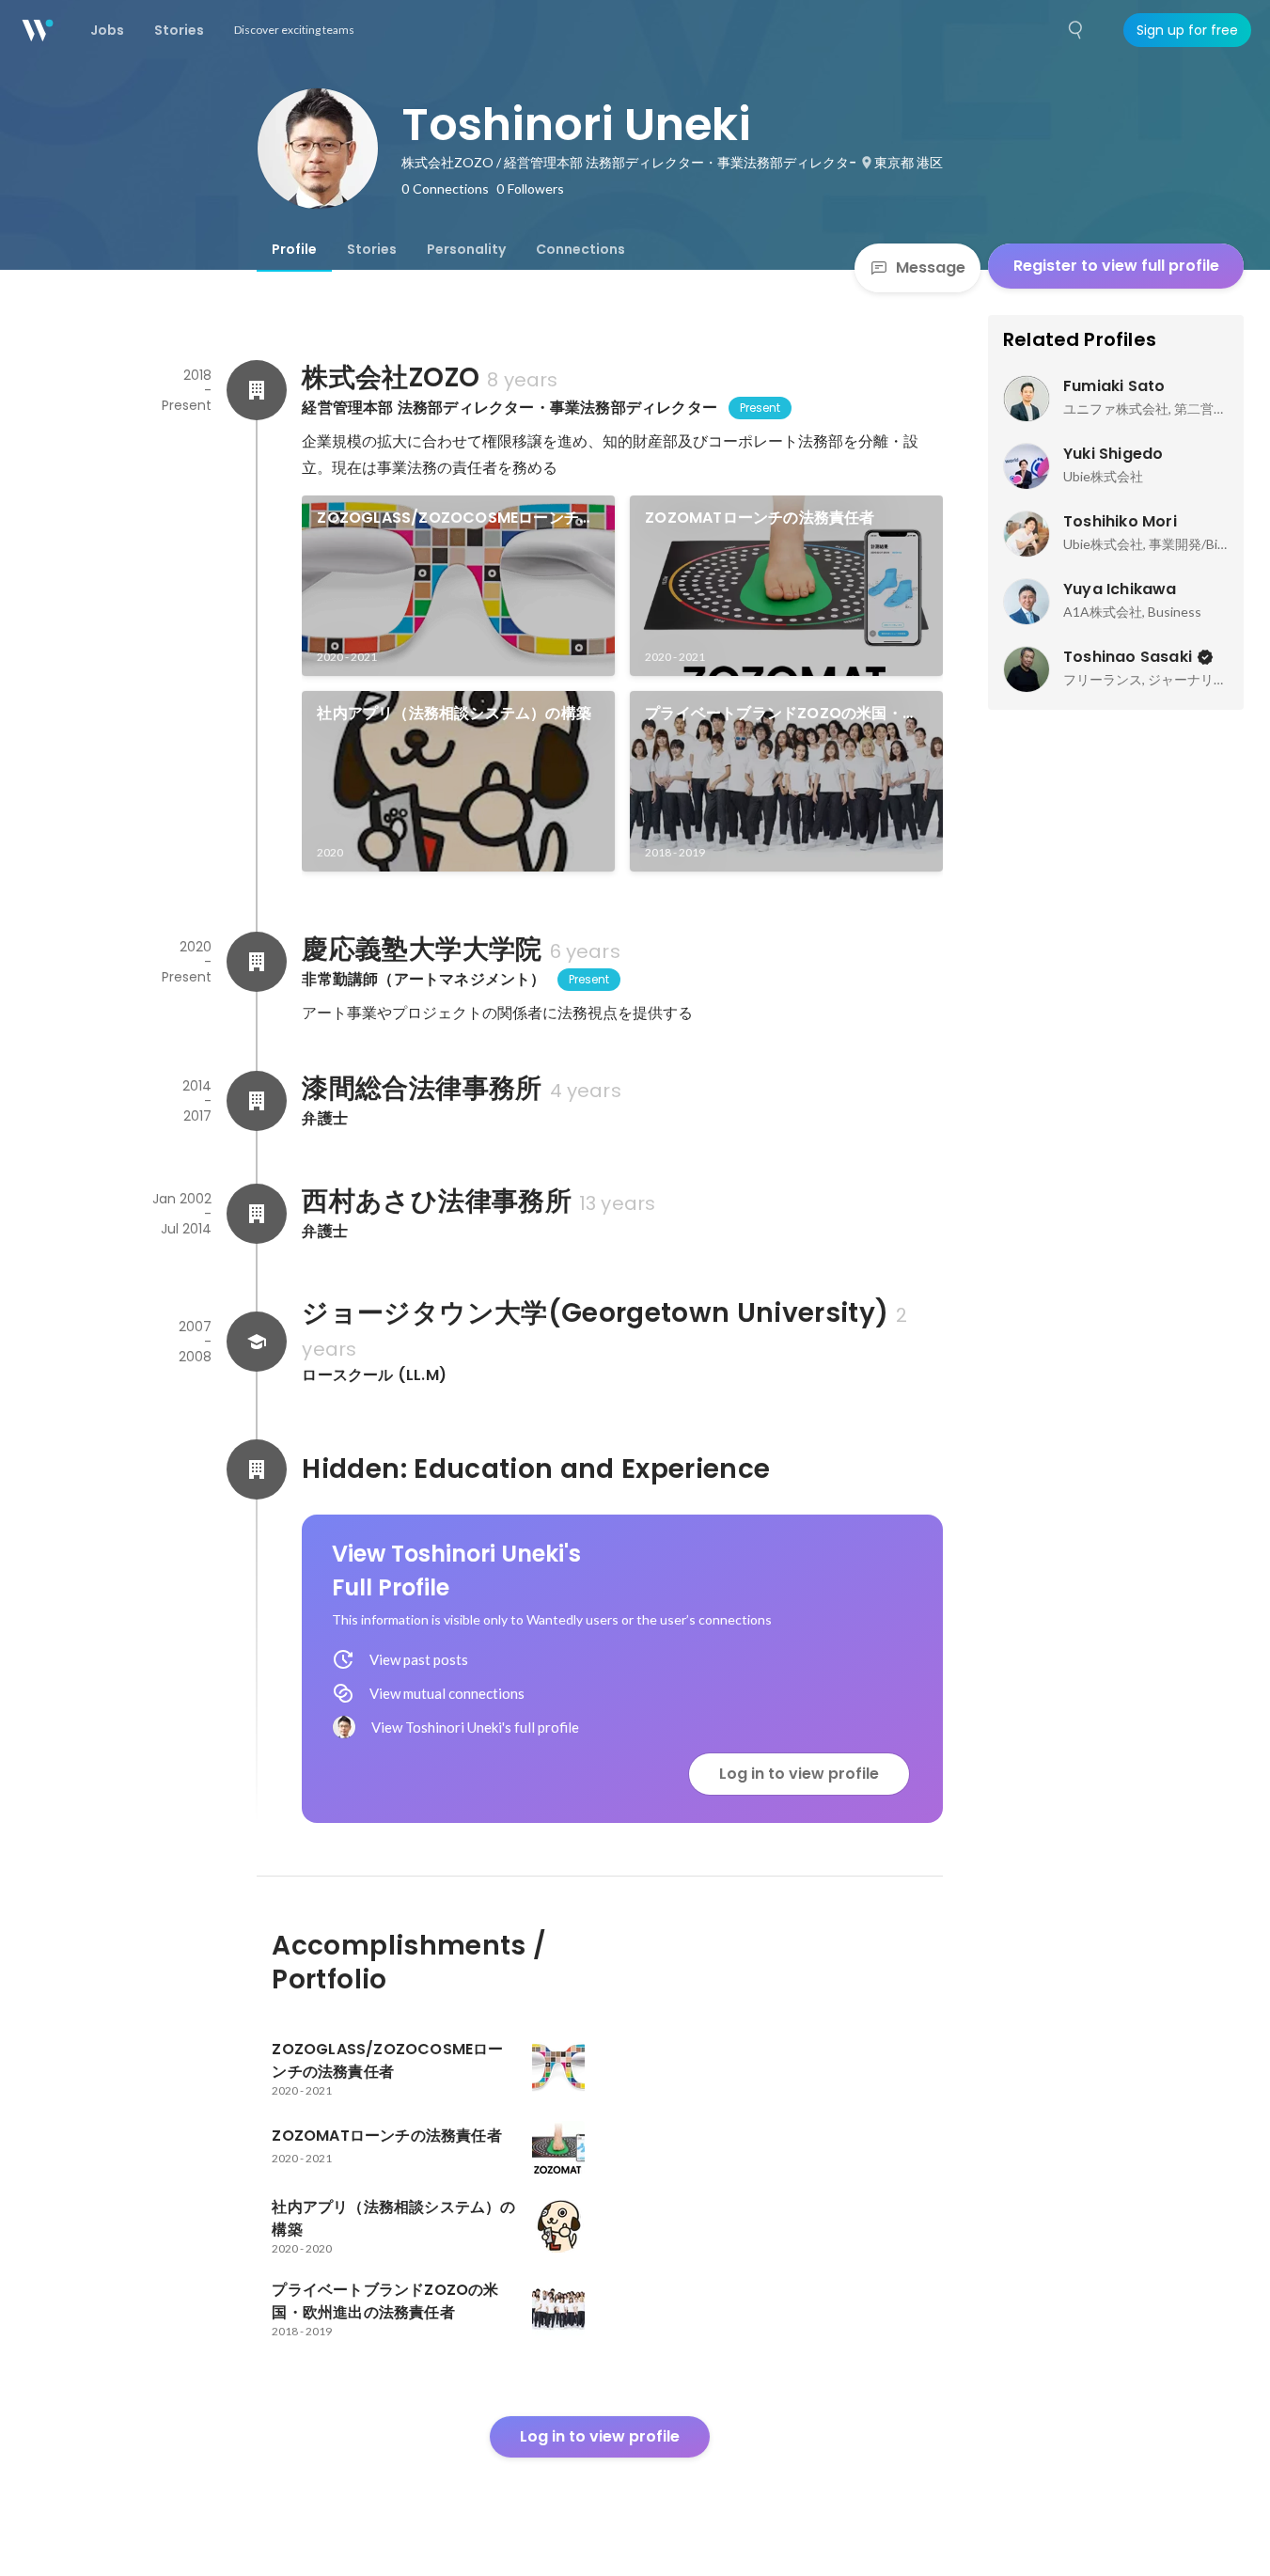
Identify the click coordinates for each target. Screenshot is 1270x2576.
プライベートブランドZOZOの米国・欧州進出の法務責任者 (781, 714)
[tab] (294, 249)
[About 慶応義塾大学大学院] (257, 962)
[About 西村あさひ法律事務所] (257, 1214)
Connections (580, 249)
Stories (372, 249)
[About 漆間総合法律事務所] (257, 1101)
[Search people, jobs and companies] (1076, 30)
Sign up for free (1187, 30)
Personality (466, 249)
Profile (294, 249)
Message (931, 267)
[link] (458, 586)
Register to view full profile (1116, 266)
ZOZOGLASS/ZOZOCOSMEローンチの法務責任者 (455, 518)
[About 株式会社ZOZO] (257, 390)
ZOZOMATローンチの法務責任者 (760, 518)
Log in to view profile (799, 1774)
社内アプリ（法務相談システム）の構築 (454, 713)
